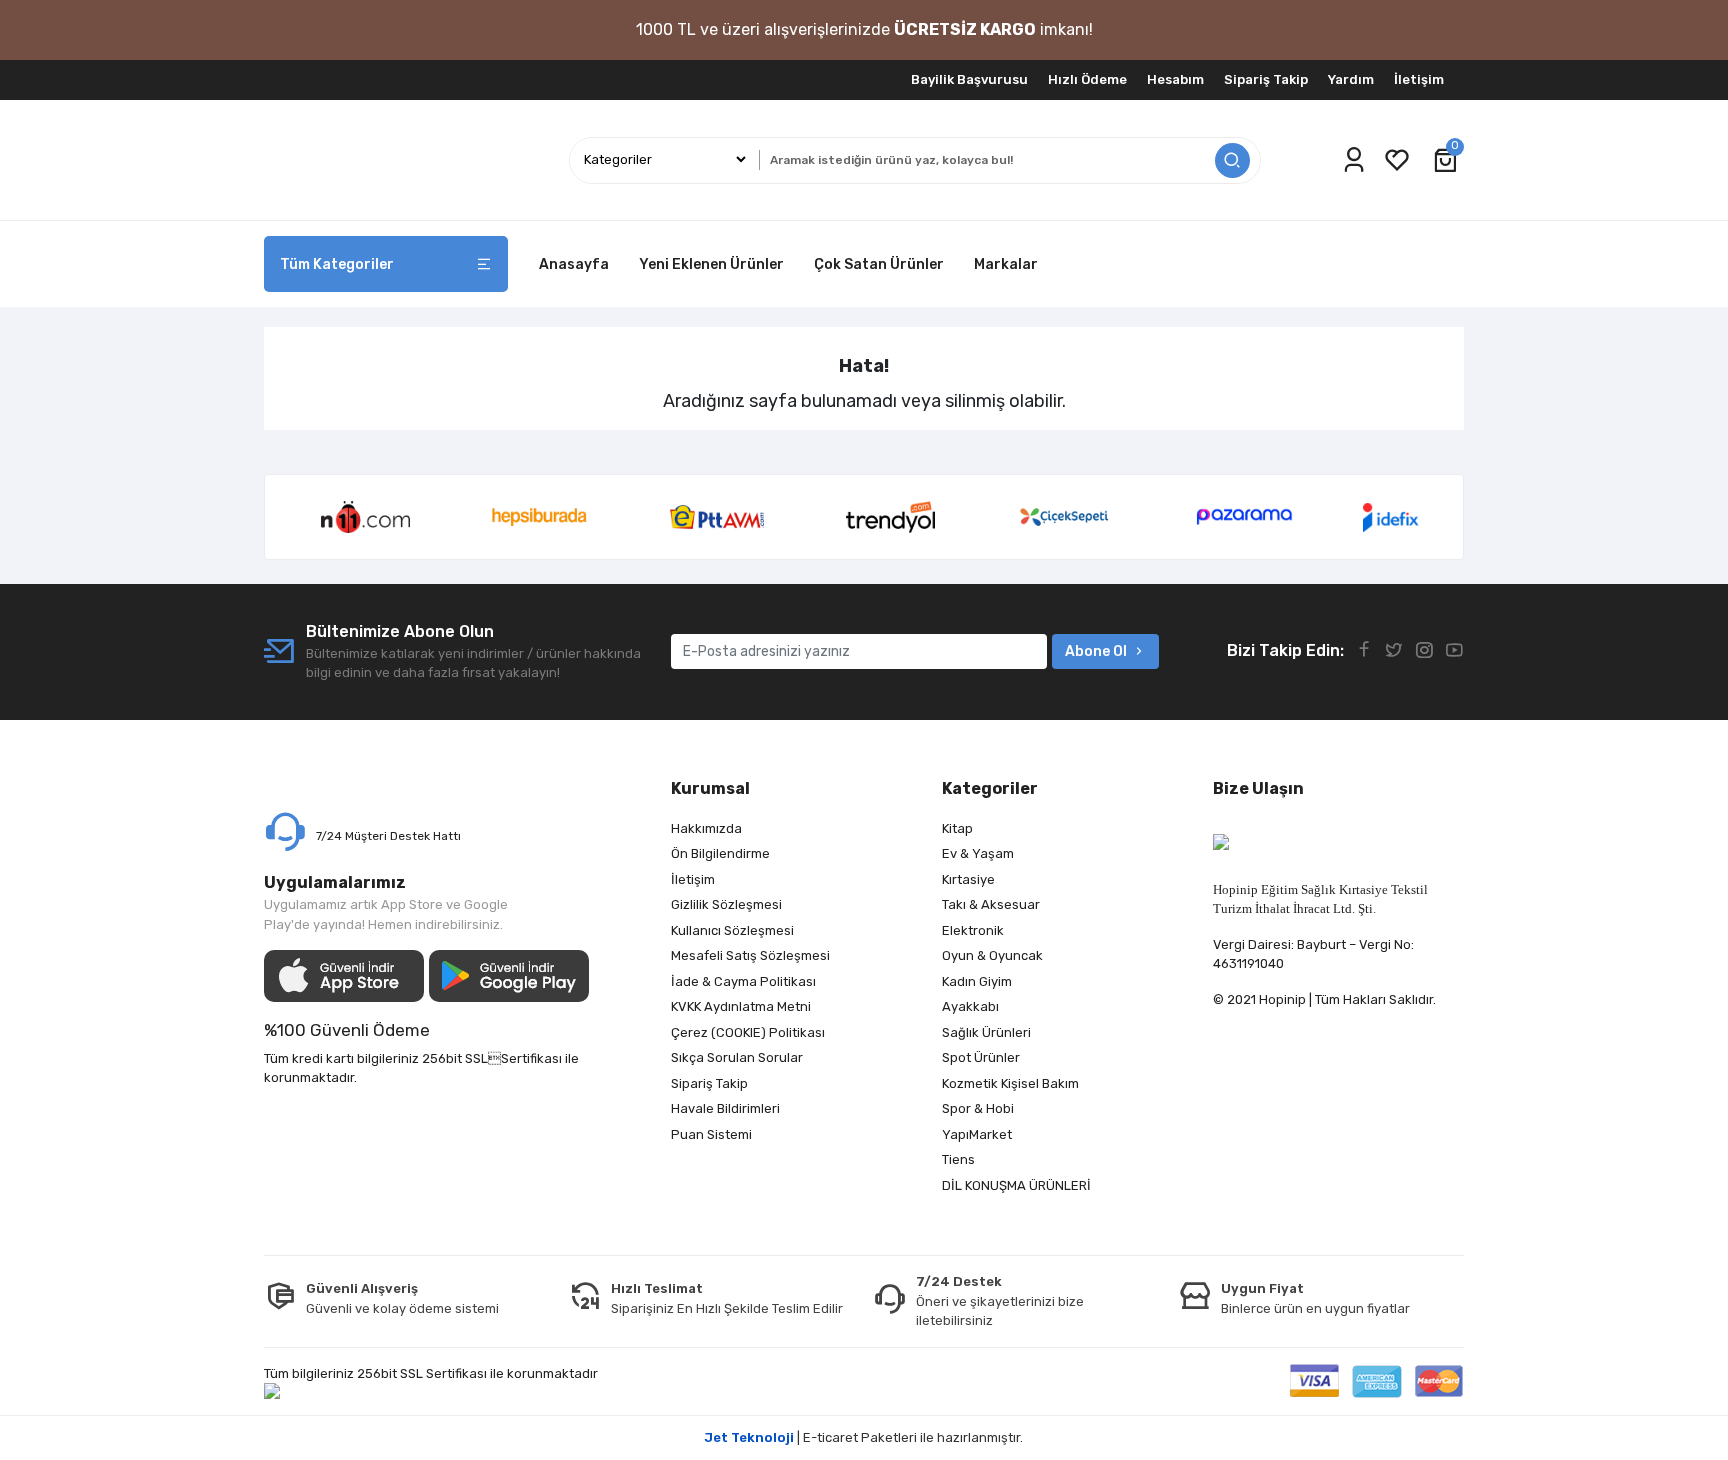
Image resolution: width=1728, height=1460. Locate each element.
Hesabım (1175, 79)
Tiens (958, 1159)
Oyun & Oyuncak (992, 955)
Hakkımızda (706, 828)
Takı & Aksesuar (991, 904)
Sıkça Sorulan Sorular (737, 1057)
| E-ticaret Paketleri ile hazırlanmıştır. (864, 1437)
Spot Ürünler (981, 1057)
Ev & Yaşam (978, 853)
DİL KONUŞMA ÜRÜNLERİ (1016, 1185)
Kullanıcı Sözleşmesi (732, 930)
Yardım (1351, 79)
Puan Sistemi (711, 1134)
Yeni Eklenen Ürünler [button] (711, 264)
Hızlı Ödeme (1087, 79)
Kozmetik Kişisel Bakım (1010, 1083)
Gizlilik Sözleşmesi (726, 904)
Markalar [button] (1006, 264)
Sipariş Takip (1266, 79)
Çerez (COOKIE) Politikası (748, 1032)
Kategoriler (990, 788)
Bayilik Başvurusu (969, 79)
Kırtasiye (968, 879)
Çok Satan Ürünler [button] (879, 264)
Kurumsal (710, 788)
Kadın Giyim (977, 981)
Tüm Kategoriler (337, 264)
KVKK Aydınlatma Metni (741, 1006)
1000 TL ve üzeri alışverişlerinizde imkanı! (864, 29)
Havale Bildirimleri (725, 1108)
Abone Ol (1096, 651)
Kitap (957, 828)
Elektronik (973, 930)
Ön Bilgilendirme (720, 853)
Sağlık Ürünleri (986, 1032)
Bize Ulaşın (1258, 788)
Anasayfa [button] (574, 264)
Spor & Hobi (978, 1108)
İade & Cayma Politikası (743, 981)
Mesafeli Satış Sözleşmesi (750, 955)
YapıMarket (977, 1134)
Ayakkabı (970, 1006)
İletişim (1419, 79)
